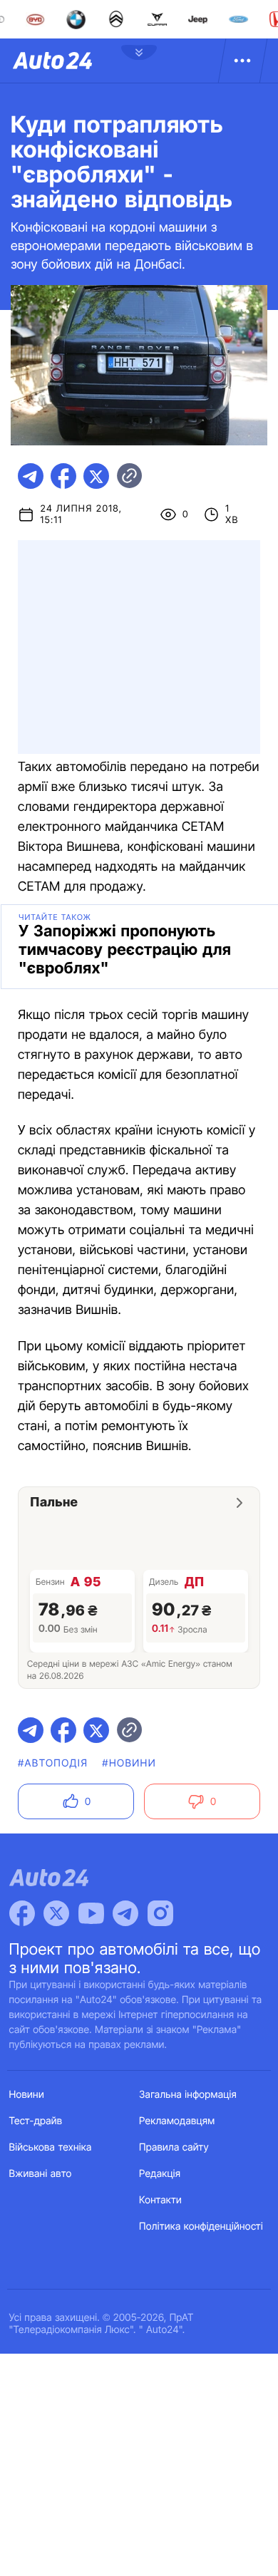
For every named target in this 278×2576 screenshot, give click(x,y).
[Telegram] (125, 1913)
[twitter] (96, 476)
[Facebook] (22, 1913)
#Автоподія (53, 1763)
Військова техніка (51, 2147)
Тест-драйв (36, 2121)
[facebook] (63, 476)
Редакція (160, 2174)
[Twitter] (56, 1913)
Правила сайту (174, 2147)
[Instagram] (160, 1913)
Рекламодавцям (177, 2121)
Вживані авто (41, 2174)
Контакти (160, 2200)
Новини (27, 2095)
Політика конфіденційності (201, 2226)
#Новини (129, 1763)
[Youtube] (91, 1913)
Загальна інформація (188, 2095)
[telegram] (31, 476)
